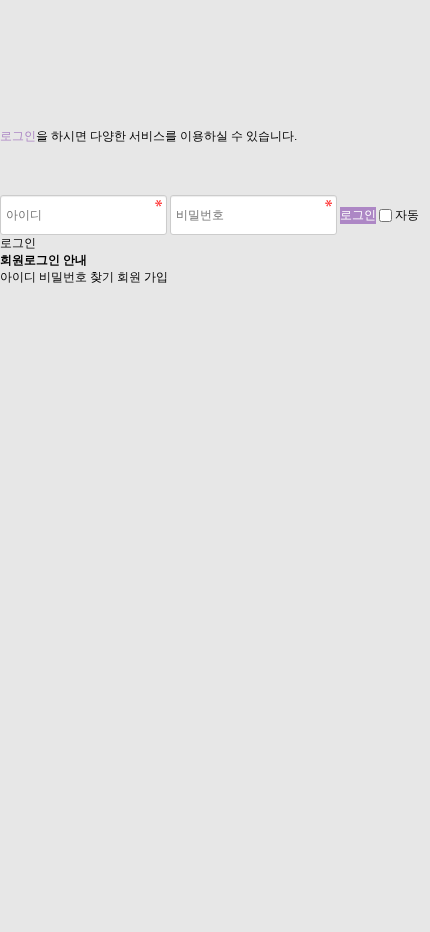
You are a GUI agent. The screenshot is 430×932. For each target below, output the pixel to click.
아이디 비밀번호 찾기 (57, 277)
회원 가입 (142, 277)
